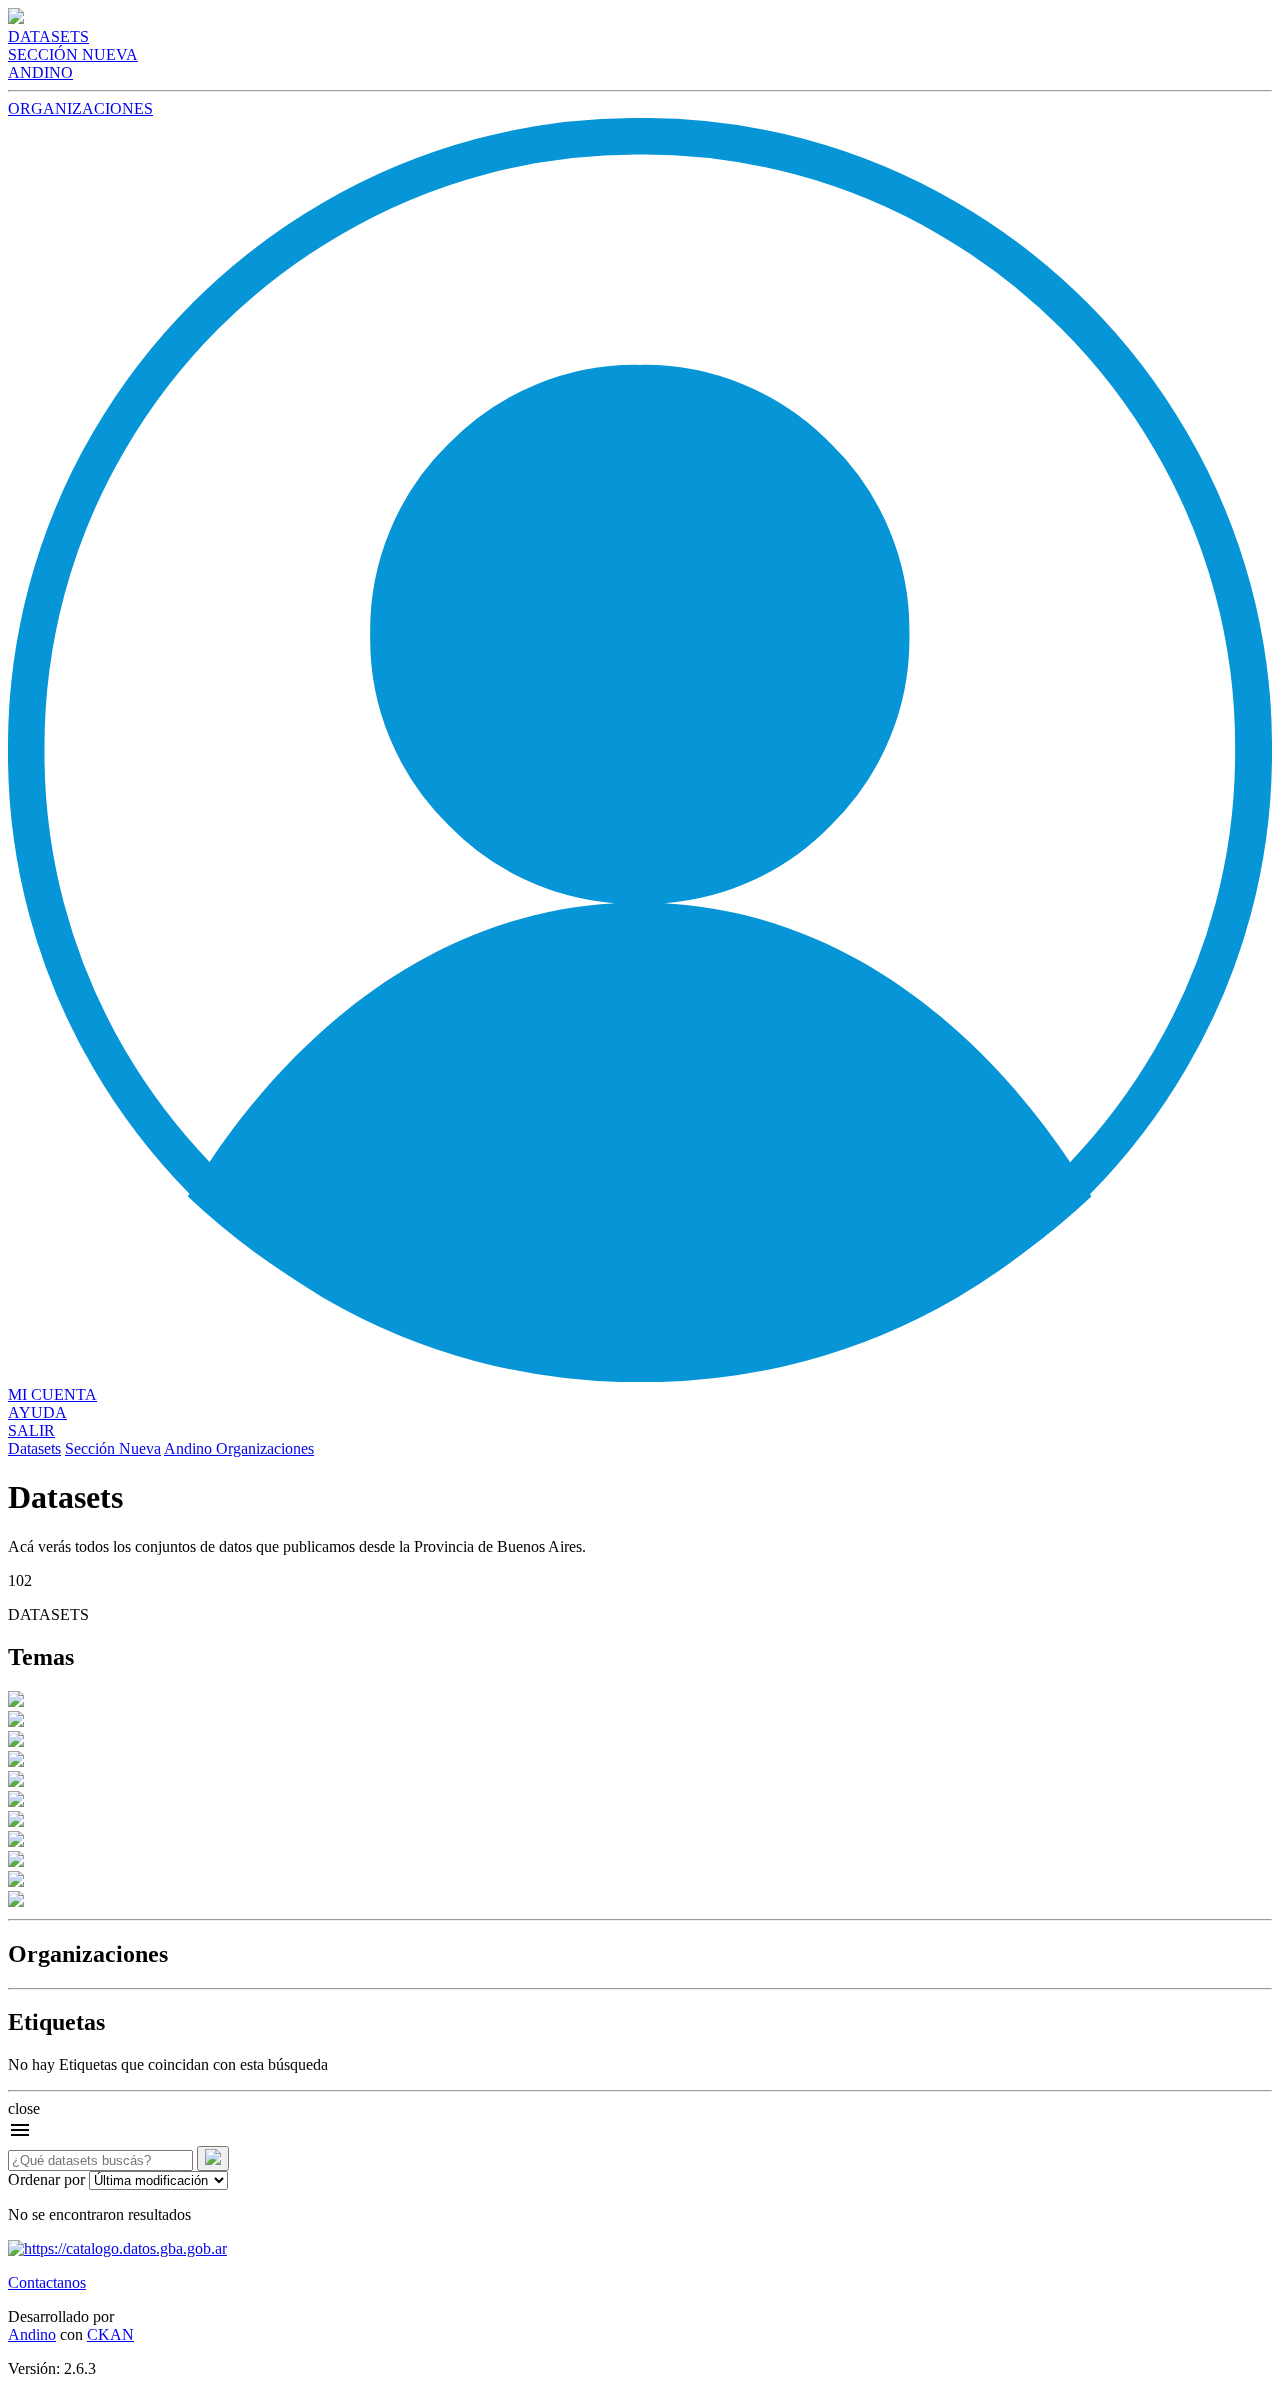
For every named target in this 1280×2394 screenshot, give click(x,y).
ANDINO (40, 72)
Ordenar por (46, 2179)
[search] (213, 2158)
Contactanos (47, 2282)
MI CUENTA (52, 1394)
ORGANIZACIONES (80, 108)
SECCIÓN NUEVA (73, 54)
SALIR (31, 1430)
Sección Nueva (113, 1448)
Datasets (34, 1448)
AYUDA (37, 1412)
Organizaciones (265, 1448)
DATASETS (48, 36)
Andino (190, 1448)
